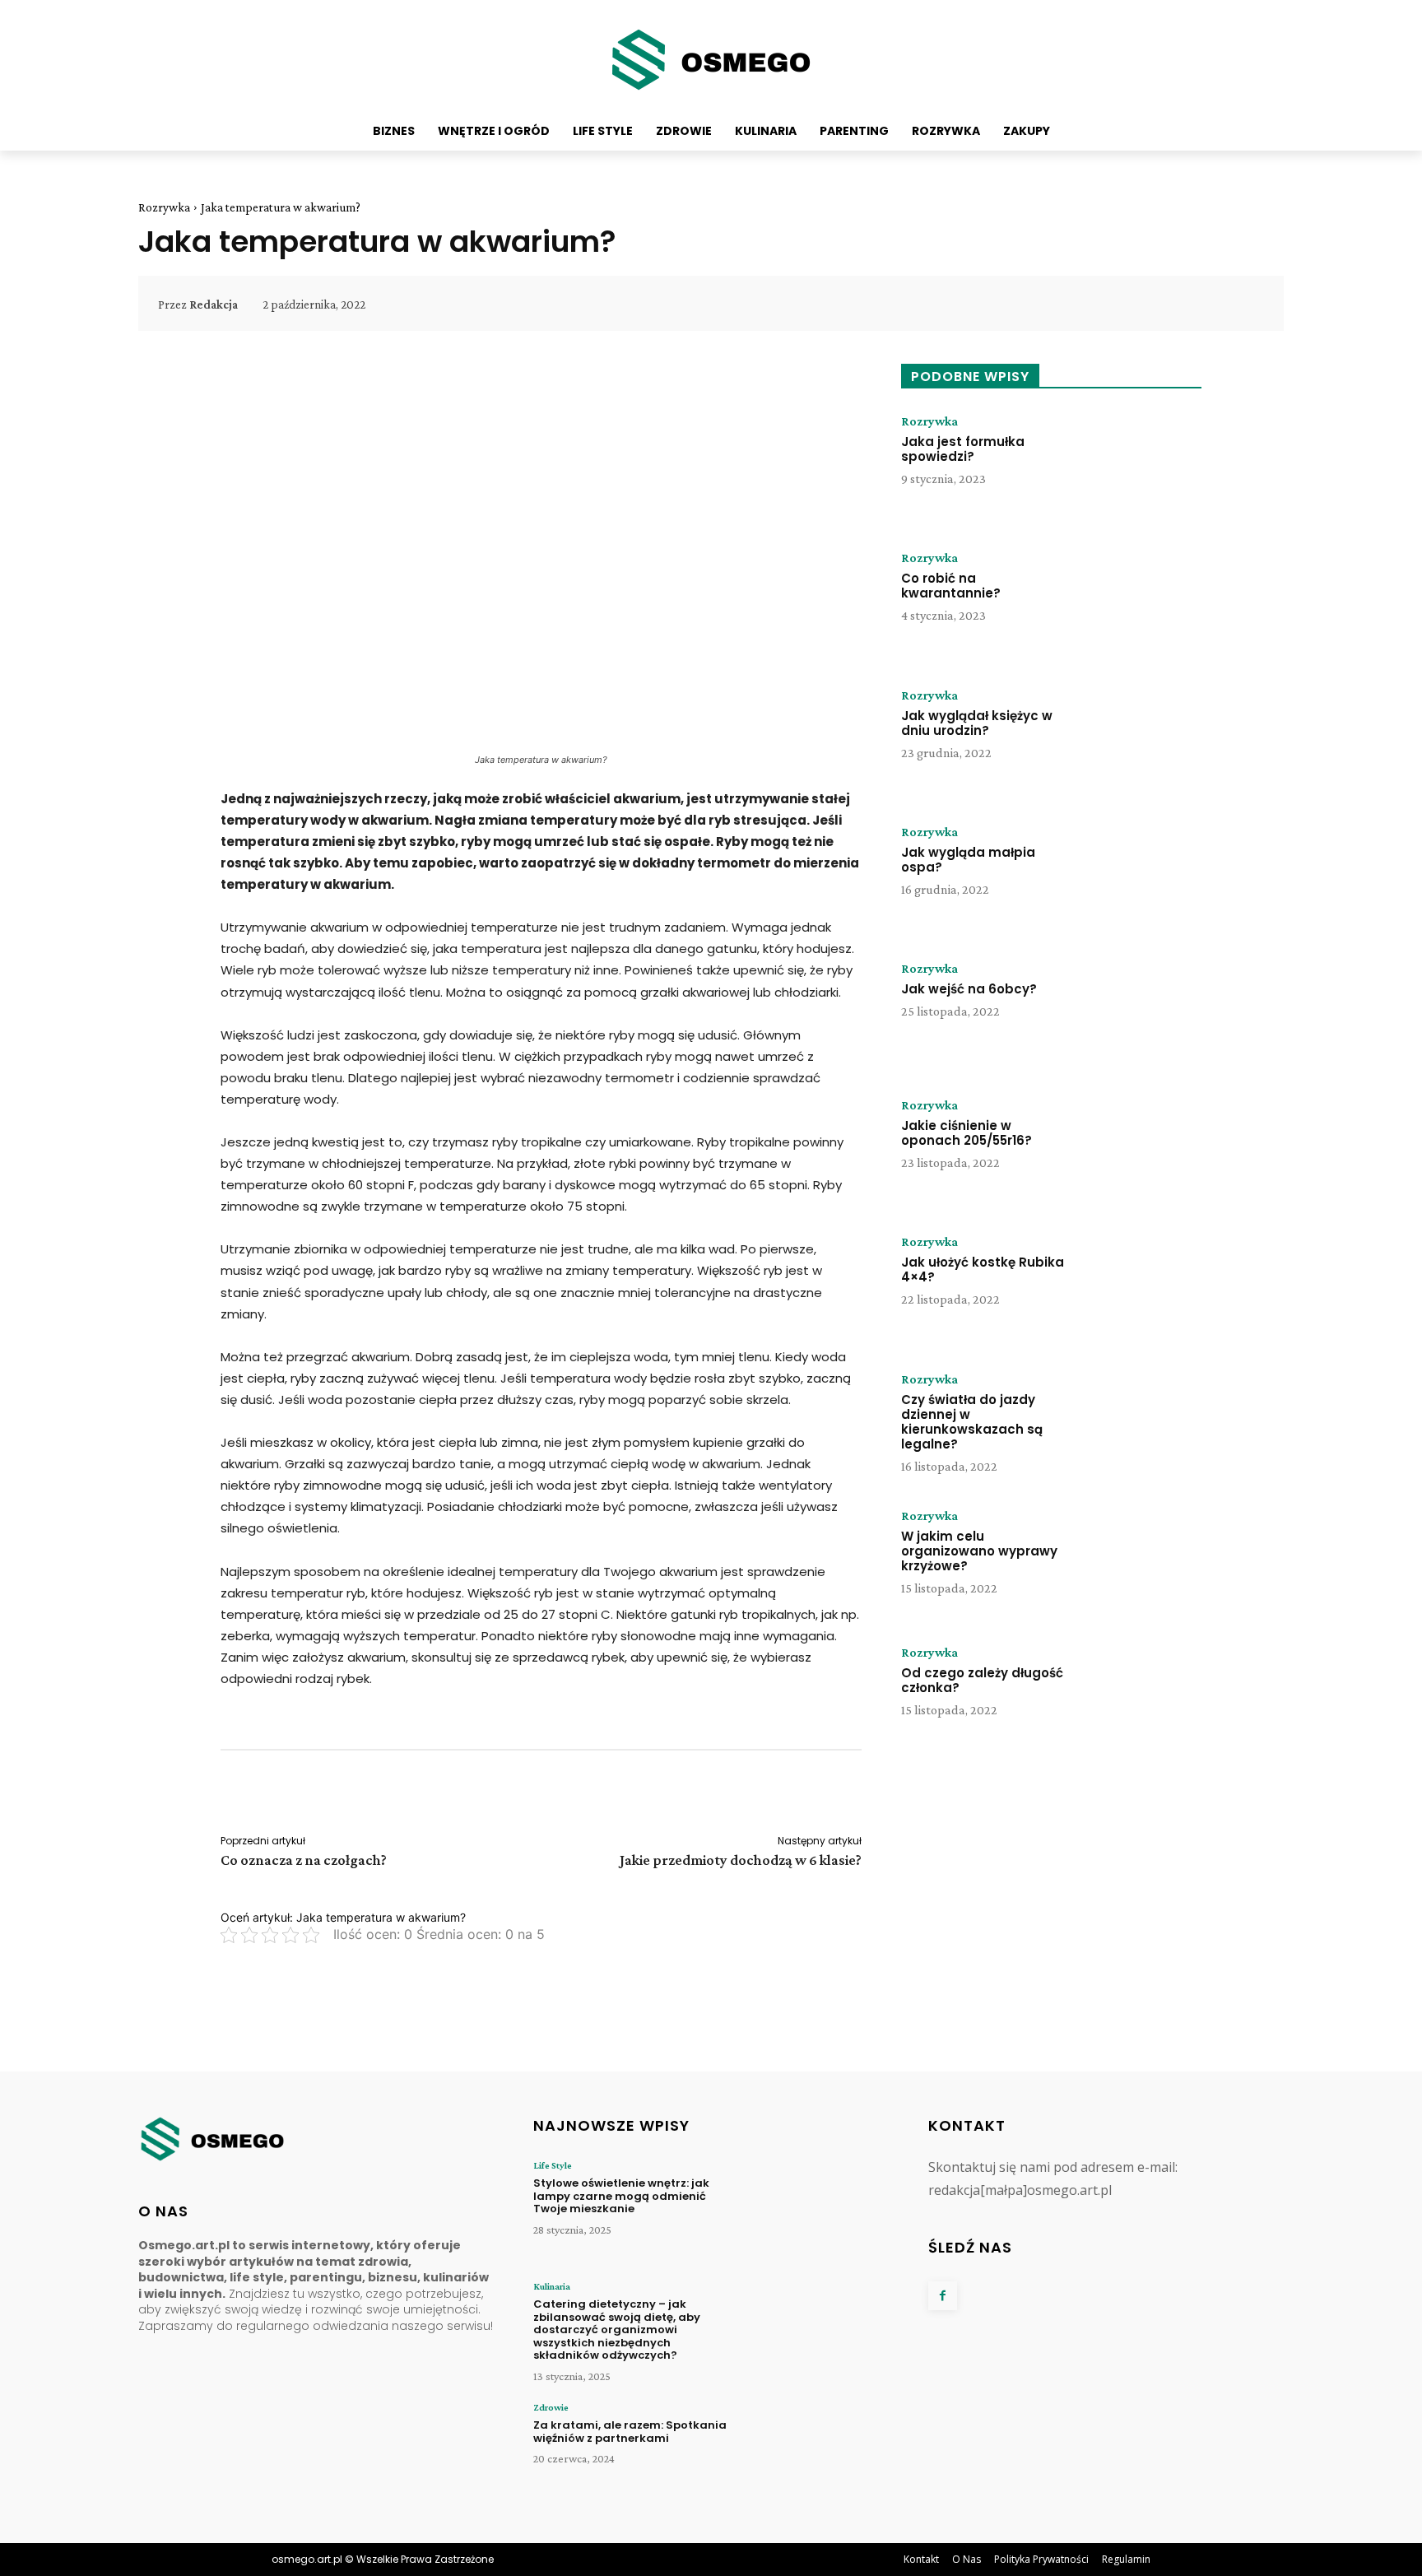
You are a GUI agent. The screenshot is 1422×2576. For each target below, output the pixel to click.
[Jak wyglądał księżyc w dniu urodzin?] (1141, 740)
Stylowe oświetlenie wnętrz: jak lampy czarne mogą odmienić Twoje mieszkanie (621, 2196)
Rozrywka (164, 207)
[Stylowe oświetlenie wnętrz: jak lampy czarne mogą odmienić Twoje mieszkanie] (818, 2210)
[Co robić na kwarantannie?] (1141, 602)
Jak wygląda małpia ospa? (968, 860)
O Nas (967, 2559)
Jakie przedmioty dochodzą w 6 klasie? (741, 1860)
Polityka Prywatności (1041, 2559)
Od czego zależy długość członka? (982, 1680)
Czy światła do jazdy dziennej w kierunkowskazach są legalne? (972, 1422)
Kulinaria (552, 2286)
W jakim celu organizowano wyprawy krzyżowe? (979, 1551)
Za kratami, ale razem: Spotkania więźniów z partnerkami (630, 2432)
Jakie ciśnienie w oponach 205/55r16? (967, 1133)
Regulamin (1126, 2559)
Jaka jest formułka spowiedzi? (963, 449)
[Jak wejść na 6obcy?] (1141, 1013)
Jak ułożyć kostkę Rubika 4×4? (983, 1269)
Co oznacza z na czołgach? (304, 1860)
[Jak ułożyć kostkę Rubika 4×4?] (1141, 1286)
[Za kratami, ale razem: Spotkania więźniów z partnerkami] (818, 2452)
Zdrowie (551, 2407)
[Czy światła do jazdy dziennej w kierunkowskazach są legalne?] (1141, 1424)
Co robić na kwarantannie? (951, 586)
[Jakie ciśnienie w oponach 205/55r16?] (1141, 1150)
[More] (1247, 305)
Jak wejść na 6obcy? (969, 989)
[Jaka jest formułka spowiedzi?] (1141, 466)
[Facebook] (943, 2296)
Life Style (553, 2165)
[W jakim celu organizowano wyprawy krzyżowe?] (1141, 1560)
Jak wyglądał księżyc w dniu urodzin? (977, 723)
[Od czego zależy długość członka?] (1141, 1697)
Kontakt (921, 2559)
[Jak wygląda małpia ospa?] (1141, 876)
